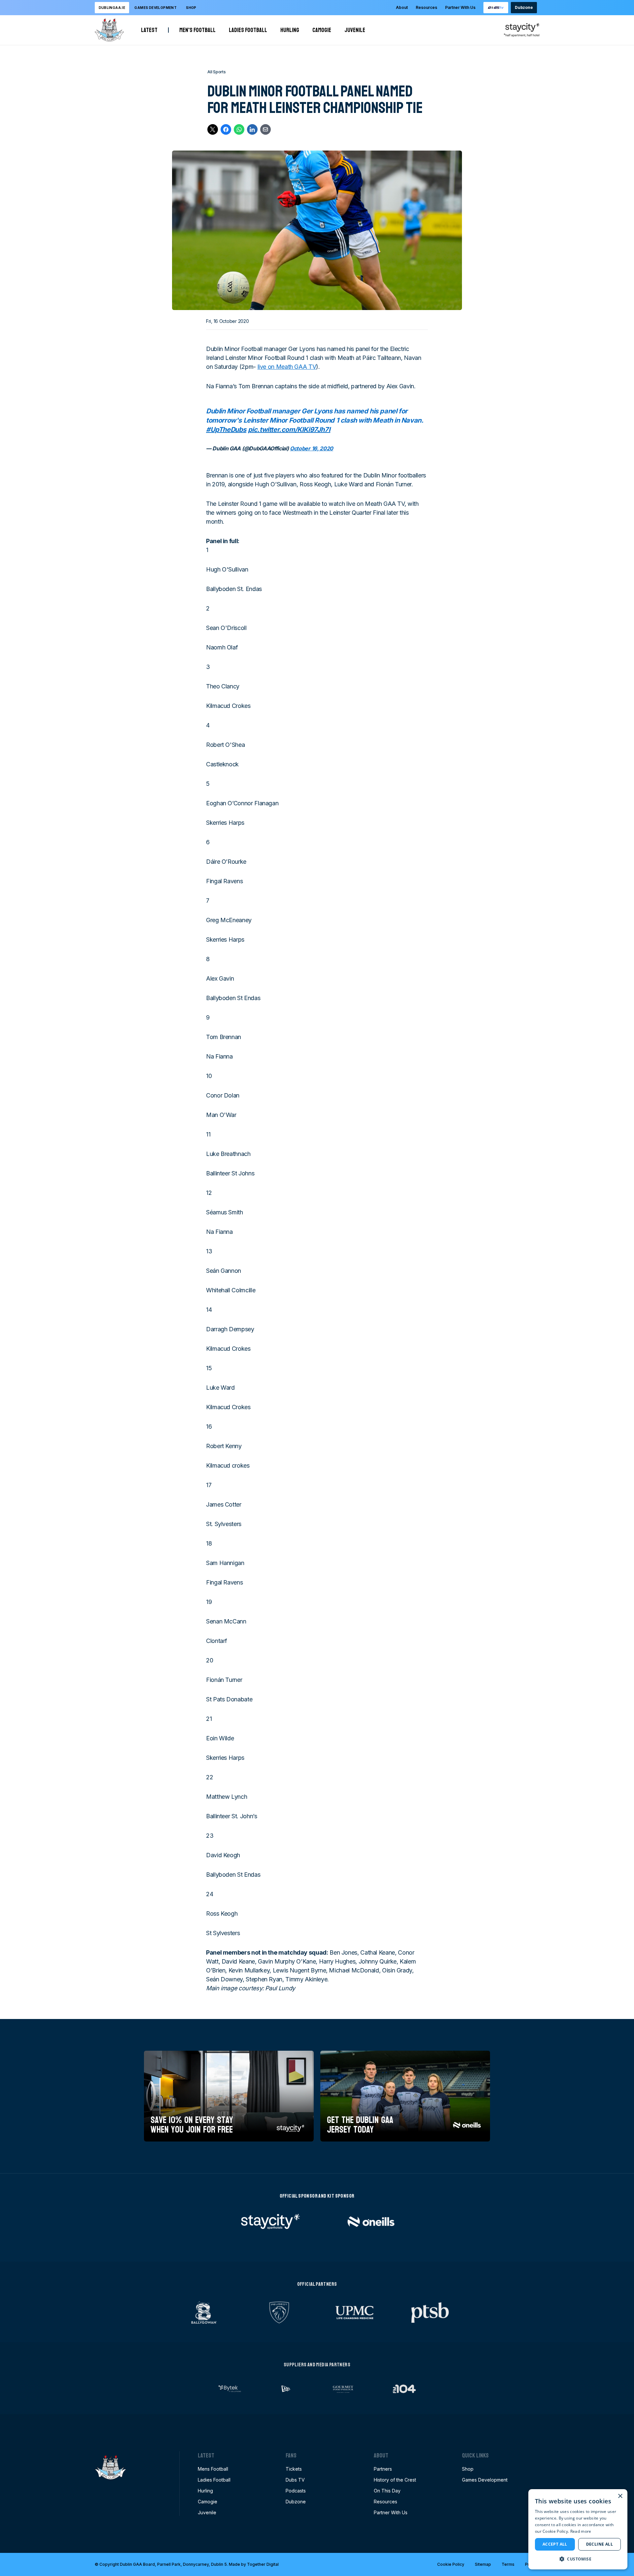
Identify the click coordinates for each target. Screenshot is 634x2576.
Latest (149, 30)
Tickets (294, 2469)
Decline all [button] (599, 2544)
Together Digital (263, 2564)
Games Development (485, 2480)
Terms (508, 2564)
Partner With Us (460, 7)
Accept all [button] (555, 2544)
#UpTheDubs (226, 430)
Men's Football (197, 30)
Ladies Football (248, 30)
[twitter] (213, 129)
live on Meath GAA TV (287, 367)
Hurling (290, 30)
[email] (265, 129)
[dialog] (578, 2529)
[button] (578, 2559)
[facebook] (226, 129)
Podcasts (296, 2491)
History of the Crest (395, 2480)
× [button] (620, 2496)
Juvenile (355, 30)
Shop (191, 8)
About (402, 7)
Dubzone (524, 7)
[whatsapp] (239, 129)
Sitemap (483, 2564)
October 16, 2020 (312, 448)
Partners (383, 2469)
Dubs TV (295, 2480)
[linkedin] (252, 129)
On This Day (387, 2491)
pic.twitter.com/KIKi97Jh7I (289, 430)
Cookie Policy (451, 2564)
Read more (581, 2531)
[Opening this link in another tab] (496, 8)
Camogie (322, 30)
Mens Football (213, 2469)
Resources (426, 7)
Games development (156, 8)
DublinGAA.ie (112, 8)
